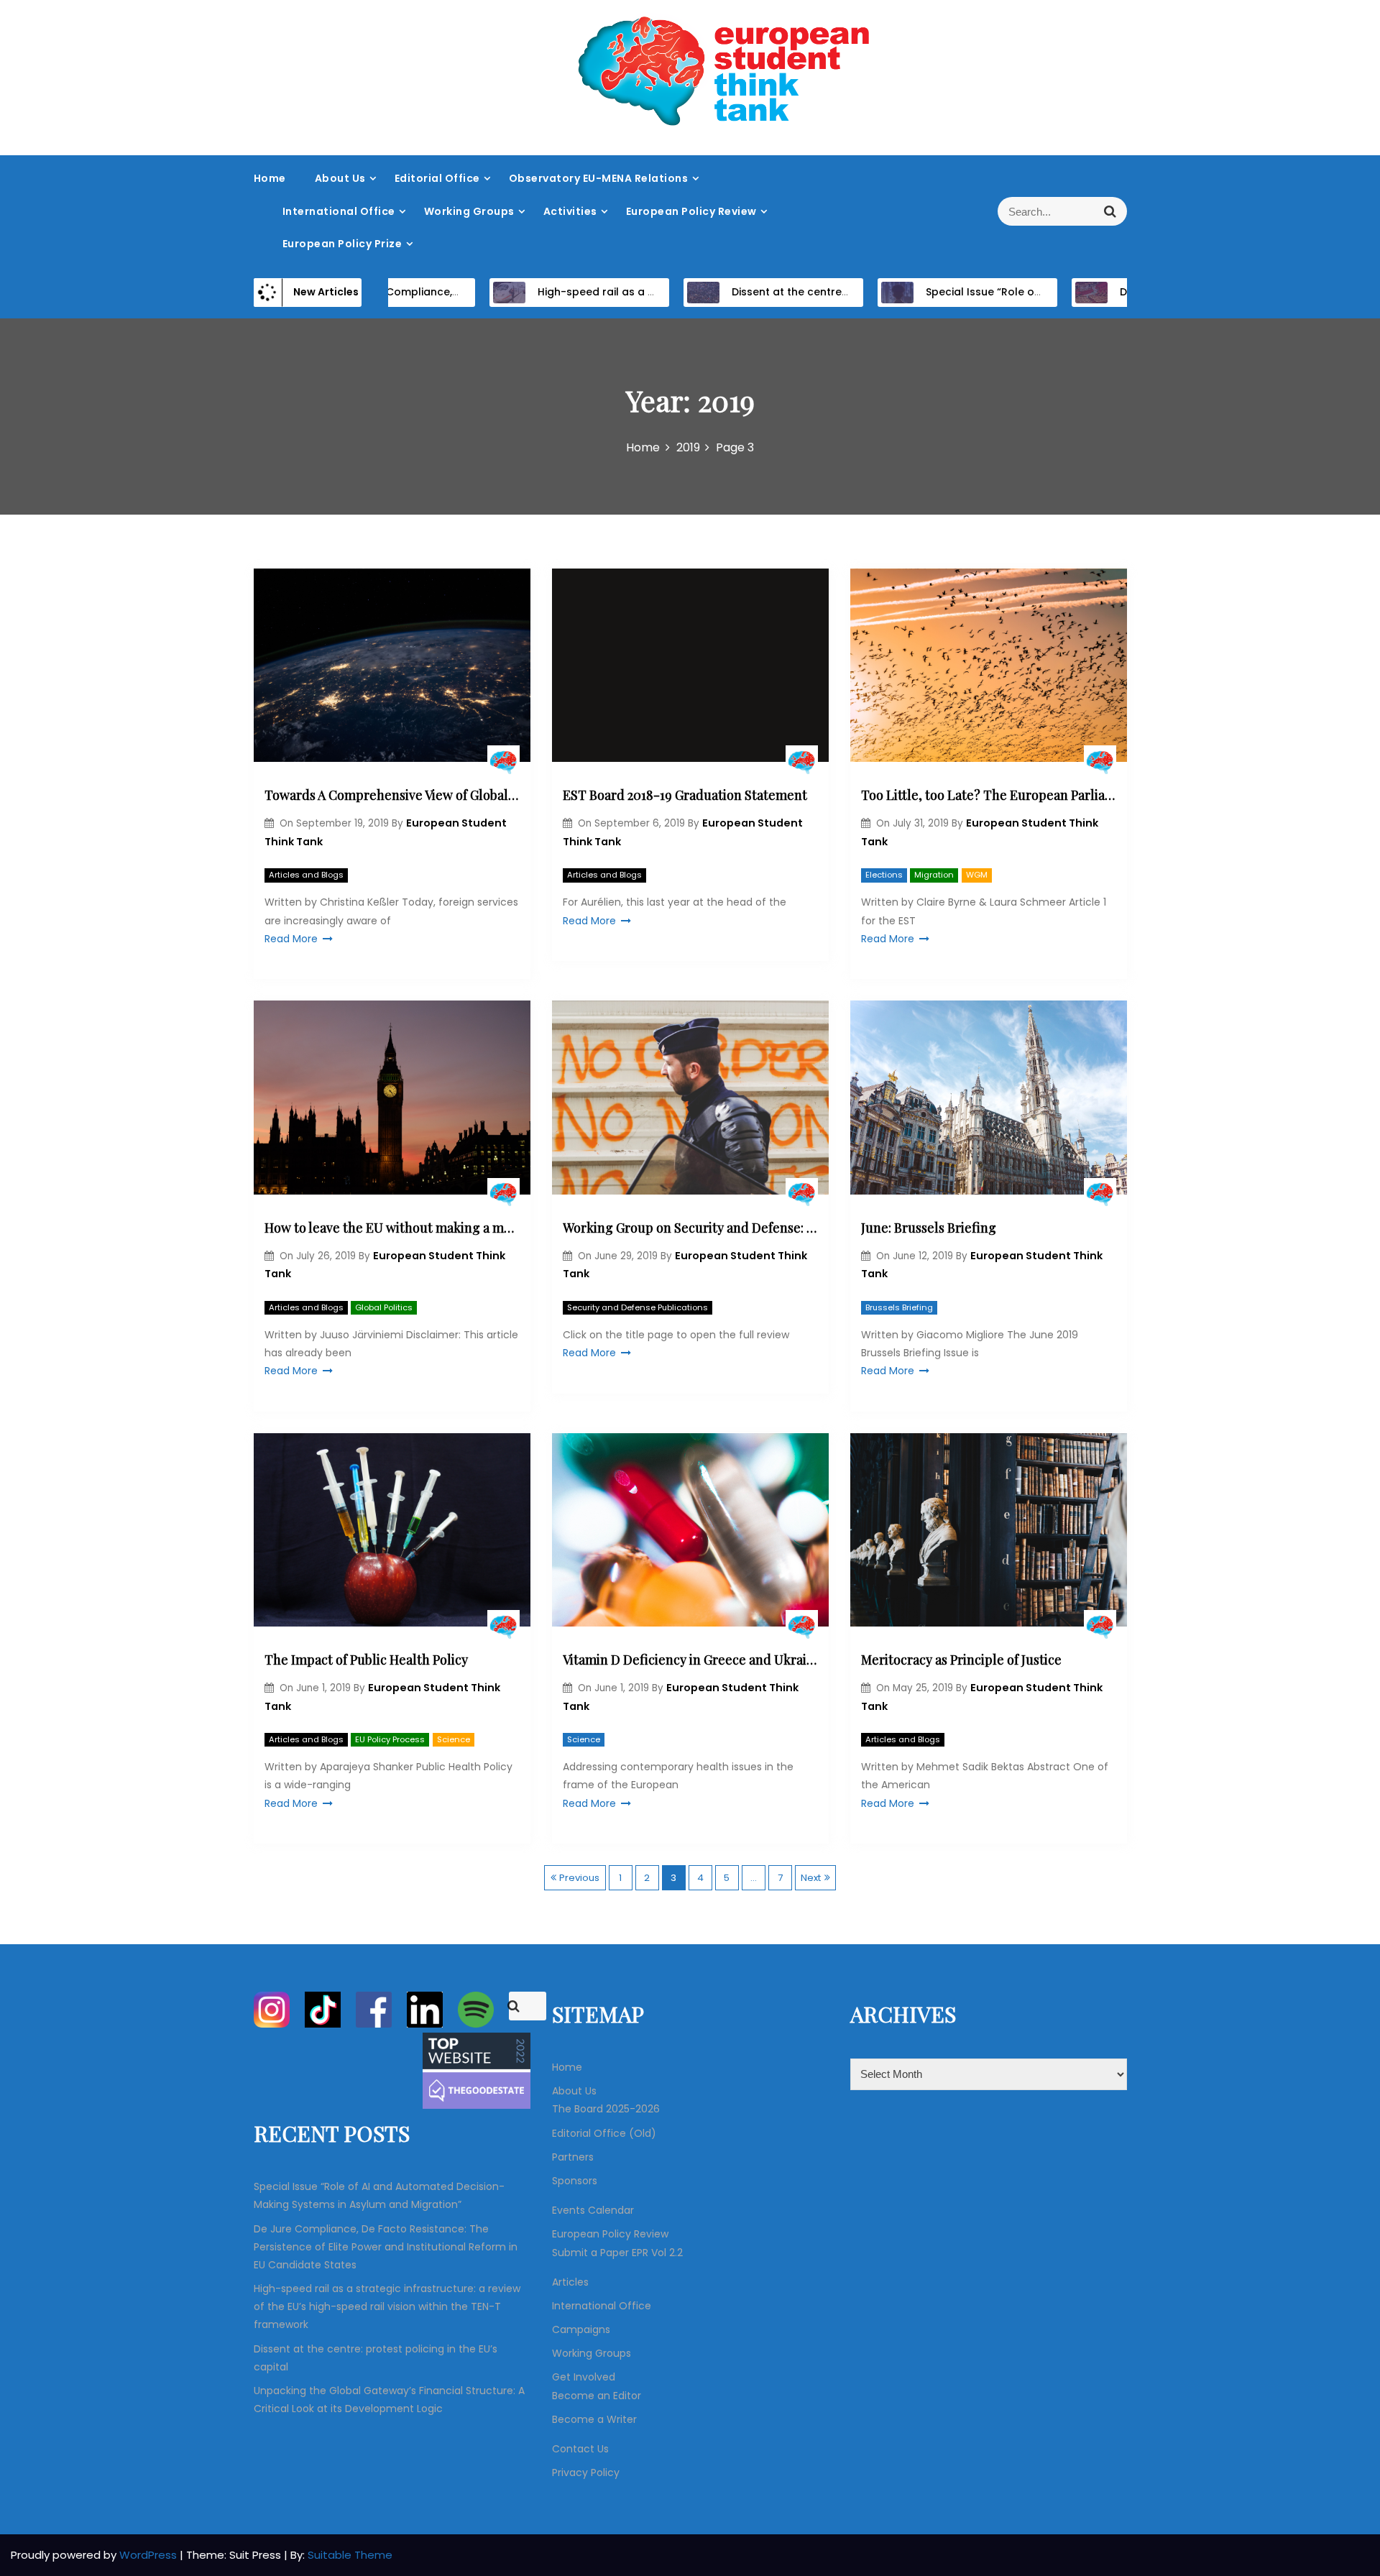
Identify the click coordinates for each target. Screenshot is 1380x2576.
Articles (570, 2282)
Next (811, 1878)
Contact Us (580, 2449)
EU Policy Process (390, 1739)
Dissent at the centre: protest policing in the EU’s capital (819, 292)
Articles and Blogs (306, 875)
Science (454, 1739)
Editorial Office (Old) (604, 2133)
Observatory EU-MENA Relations (599, 178)
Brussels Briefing (899, 1307)
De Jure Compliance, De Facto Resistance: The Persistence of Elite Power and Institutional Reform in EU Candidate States (386, 2247)
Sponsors (575, 2181)
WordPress (149, 2555)
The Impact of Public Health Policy (366, 1660)
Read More (291, 939)
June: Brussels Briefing (929, 1228)
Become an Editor (597, 2396)
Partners (573, 2157)
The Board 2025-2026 (606, 2109)
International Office (339, 211)
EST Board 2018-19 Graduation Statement (685, 795)
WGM (977, 875)
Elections (884, 875)
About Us (340, 178)
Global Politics (384, 1307)
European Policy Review (691, 211)
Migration (934, 875)
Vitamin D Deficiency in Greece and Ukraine (690, 1660)
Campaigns (581, 2329)
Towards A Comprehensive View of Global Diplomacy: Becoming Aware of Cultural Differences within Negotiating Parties (392, 795)
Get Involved (584, 2377)
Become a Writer (594, 2419)
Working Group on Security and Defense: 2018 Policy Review (690, 1228)
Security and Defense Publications (638, 1307)
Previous (579, 1878)
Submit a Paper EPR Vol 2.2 (617, 2253)
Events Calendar (593, 2210)
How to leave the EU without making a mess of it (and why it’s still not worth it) (392, 1228)
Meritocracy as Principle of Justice (961, 1660)
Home (270, 178)
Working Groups (469, 211)
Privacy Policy (586, 2472)
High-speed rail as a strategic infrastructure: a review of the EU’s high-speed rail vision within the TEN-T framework (387, 2306)
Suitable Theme (350, 2555)
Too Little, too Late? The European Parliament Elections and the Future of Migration (989, 795)
